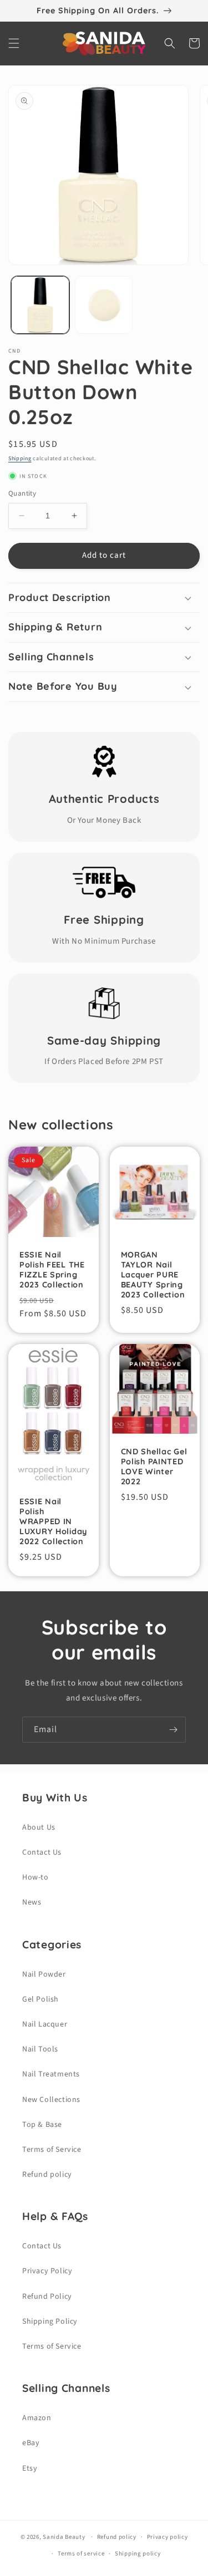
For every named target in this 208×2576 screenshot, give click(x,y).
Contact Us (42, 1852)
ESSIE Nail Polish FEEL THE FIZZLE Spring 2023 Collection (52, 1270)
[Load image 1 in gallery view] (40, 305)
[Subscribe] (173, 1730)
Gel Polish (40, 1999)
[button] (14, 43)
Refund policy (47, 2175)
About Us (39, 1827)
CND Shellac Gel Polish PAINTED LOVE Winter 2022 (154, 1467)
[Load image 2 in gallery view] (104, 305)
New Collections (51, 2100)
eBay (31, 2443)
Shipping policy (138, 2554)
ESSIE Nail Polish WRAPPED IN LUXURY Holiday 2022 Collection (53, 1521)
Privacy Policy (47, 2271)
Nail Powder (44, 1974)
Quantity (22, 493)
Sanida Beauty (64, 2537)
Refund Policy (47, 2297)
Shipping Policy (50, 2322)
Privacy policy (168, 2537)
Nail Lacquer (45, 2024)
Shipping (20, 459)
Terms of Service (52, 2150)
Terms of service (81, 2554)
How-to (35, 1877)
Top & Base (42, 2125)
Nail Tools (40, 2049)
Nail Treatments (51, 2074)
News (32, 1902)
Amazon (37, 2418)
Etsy (30, 2468)
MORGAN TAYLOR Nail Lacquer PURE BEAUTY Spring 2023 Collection (153, 1275)
